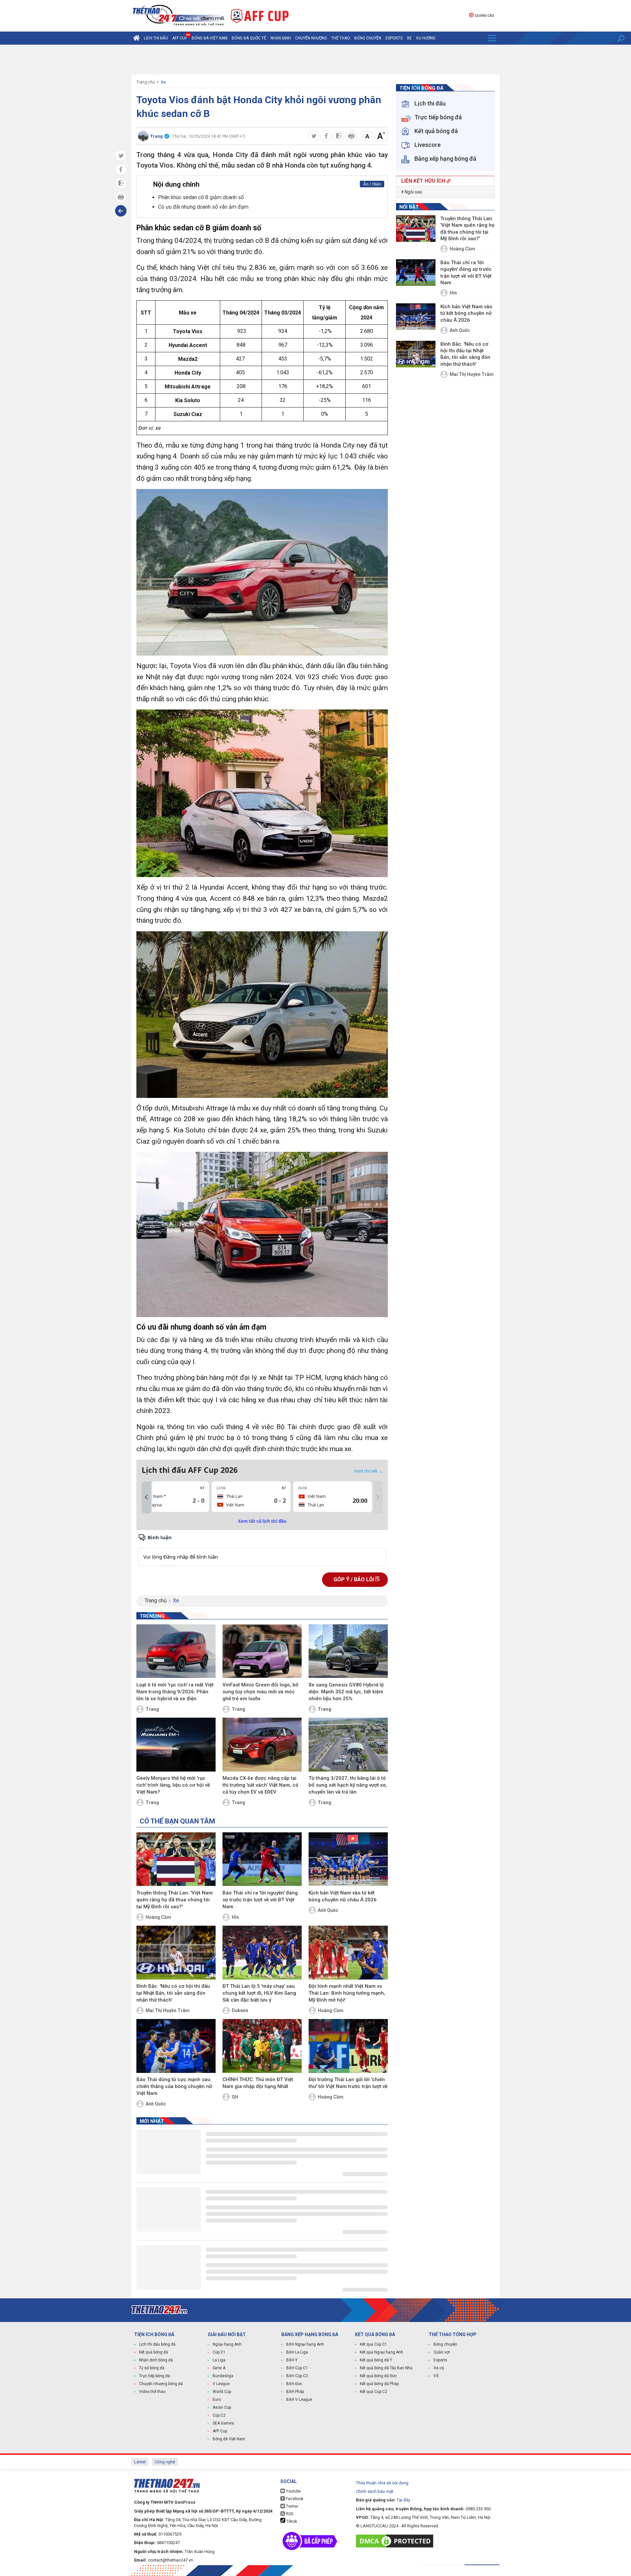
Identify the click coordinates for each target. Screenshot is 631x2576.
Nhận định (281, 38)
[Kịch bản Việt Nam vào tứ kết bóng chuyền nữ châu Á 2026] (348, 1859)
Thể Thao (341, 38)
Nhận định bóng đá (156, 2360)
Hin (235, 1917)
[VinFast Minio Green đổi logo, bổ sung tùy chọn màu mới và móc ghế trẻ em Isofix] (262, 1651)
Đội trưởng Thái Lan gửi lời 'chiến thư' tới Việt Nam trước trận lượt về (348, 2083)
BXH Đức (294, 2384)
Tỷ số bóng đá (152, 2368)
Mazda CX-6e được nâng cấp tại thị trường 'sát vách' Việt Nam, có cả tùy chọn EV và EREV (260, 1785)
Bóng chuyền (368, 38)
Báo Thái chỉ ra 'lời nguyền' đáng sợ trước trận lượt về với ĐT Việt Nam (260, 1900)
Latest (140, 2462)
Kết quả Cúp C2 (374, 2392)
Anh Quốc (328, 1910)
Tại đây (403, 2500)
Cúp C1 (219, 2352)
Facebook (294, 2499)
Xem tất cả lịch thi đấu (262, 1521)
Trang (152, 1709)
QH (235, 2097)
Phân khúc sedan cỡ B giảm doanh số (201, 197)
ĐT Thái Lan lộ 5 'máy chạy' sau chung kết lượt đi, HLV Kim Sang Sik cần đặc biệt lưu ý (259, 1993)
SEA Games (223, 2423)
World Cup (222, 2392)
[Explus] (262, 1550)
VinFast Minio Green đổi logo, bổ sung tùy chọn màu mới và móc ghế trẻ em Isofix (260, 1692)
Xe (409, 38)
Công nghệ (165, 2462)
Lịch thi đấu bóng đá (157, 2344)
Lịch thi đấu (156, 38)
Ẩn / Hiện (372, 184)
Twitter (292, 2506)
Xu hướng (426, 38)
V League (221, 2384)
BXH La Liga (297, 2352)
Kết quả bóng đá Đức (378, 2376)
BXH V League (299, 2400)
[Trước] (146, 1497)
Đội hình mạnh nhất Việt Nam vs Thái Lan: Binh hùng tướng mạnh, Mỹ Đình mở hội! (347, 1993)
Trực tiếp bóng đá (154, 2376)
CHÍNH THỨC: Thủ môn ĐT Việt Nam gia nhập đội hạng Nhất (258, 2083)
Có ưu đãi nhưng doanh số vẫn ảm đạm (203, 207)
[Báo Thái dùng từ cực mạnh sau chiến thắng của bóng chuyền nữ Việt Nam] (176, 2046)
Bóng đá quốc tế (249, 38)
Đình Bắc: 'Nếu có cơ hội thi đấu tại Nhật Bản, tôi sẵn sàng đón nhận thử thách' (173, 1993)
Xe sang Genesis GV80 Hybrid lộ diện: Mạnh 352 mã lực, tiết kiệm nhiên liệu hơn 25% (346, 1692)
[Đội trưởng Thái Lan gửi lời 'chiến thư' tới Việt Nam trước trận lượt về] (348, 2046)
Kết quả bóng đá (153, 2352)
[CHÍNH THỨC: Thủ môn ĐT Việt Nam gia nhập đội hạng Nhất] (262, 2046)
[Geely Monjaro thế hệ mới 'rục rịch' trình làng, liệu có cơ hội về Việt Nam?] (176, 1745)
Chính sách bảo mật (375, 2491)
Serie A (219, 2368)
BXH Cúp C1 (297, 2368)
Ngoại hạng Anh (227, 2344)
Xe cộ (439, 2368)
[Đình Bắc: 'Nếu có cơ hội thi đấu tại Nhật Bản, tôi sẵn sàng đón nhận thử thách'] (176, 1953)
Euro (217, 2400)
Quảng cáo (484, 16)
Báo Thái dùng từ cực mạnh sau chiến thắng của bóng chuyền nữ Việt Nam (174, 2086)
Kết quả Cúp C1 (374, 2344)
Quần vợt (442, 2352)
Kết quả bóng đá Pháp (379, 2384)
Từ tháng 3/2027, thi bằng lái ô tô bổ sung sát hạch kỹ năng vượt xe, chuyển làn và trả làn (348, 1785)
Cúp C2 (219, 2415)
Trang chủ (146, 82)
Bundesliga (223, 2376)
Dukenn (240, 2010)
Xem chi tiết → (368, 1471)
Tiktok (291, 2521)
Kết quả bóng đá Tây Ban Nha (386, 2368)
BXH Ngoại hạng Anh (305, 2344)
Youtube (293, 2491)
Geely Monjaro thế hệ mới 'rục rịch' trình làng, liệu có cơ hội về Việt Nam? (173, 1785)
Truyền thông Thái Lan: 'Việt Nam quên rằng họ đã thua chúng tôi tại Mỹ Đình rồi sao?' (175, 1900)
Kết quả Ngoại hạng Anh (382, 2352)
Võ (436, 2376)
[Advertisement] (315, 59)
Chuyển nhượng (311, 38)
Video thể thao (152, 2392)
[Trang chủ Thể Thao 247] (136, 38)
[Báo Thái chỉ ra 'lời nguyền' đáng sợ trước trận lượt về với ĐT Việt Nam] (262, 1859)
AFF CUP (180, 38)
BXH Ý (292, 2360)
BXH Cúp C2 (297, 2376)
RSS (289, 2514)
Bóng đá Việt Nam (210, 38)
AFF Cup (220, 2431)
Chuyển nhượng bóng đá (161, 2384)
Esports (394, 38)
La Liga (219, 2360)
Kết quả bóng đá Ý (376, 2360)
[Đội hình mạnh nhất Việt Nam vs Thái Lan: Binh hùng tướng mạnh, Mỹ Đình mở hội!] (348, 1953)
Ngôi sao (413, 192)
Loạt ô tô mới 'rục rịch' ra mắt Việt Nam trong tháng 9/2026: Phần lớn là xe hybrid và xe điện (175, 1692)
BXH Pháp (295, 2392)
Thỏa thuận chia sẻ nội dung (382, 2483)
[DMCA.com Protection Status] (396, 2541)
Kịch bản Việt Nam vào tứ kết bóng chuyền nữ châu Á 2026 (343, 1896)
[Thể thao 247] (178, 15)
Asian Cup (222, 2407)
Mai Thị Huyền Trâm (168, 2010)
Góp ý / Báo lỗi (354, 1579)
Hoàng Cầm (158, 1917)
